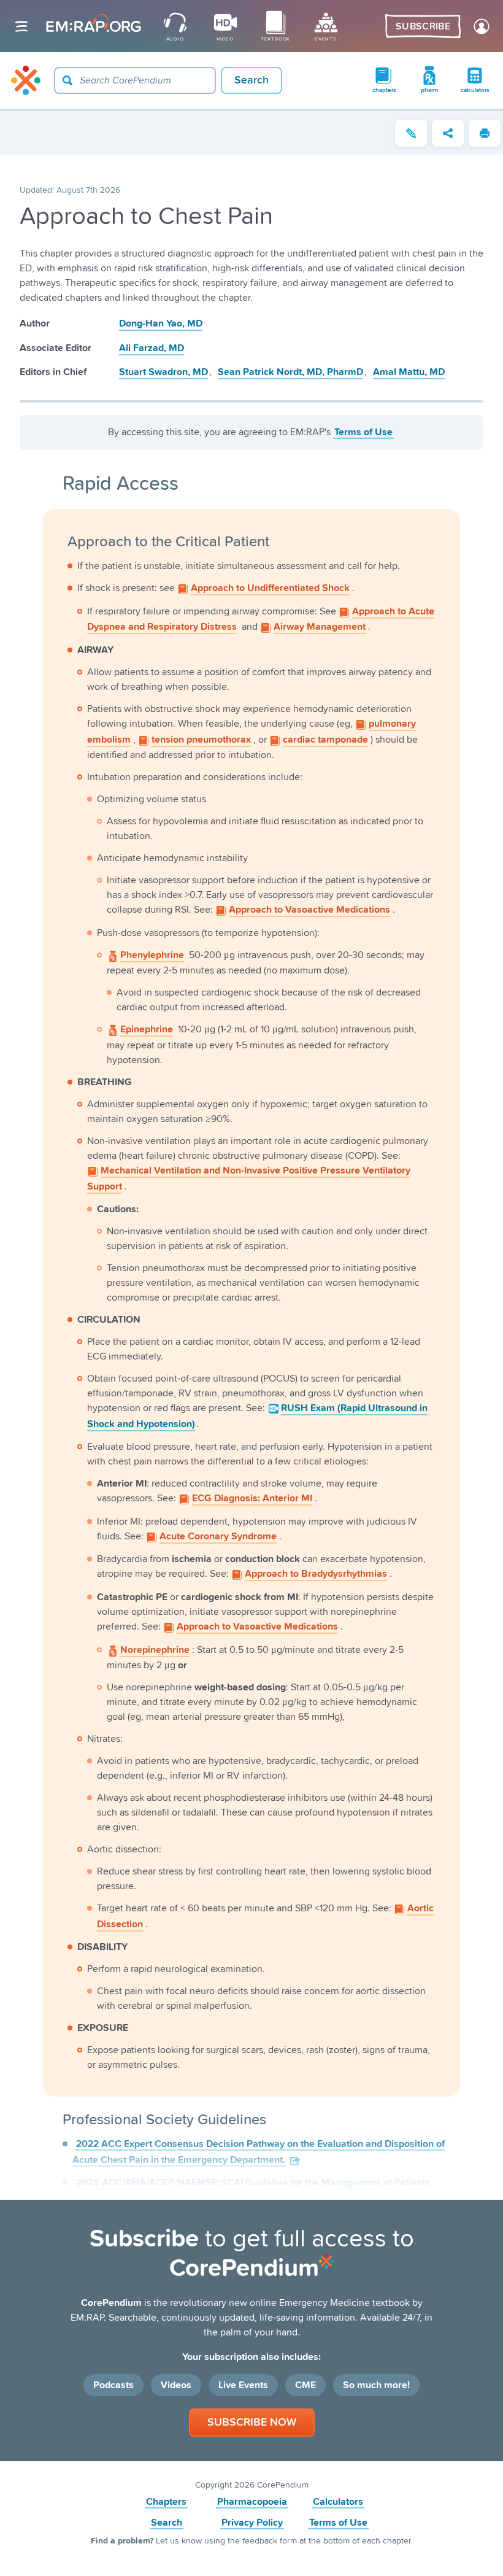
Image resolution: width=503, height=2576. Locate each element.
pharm (429, 90)
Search (167, 2523)
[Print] (485, 133)
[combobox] (135, 80)
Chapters (166, 2502)
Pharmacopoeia (252, 2502)
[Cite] (411, 133)
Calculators (338, 2502)
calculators (475, 90)
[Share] (448, 133)
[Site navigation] (21, 26)
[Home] (26, 80)
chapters (384, 90)
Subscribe (423, 26)
